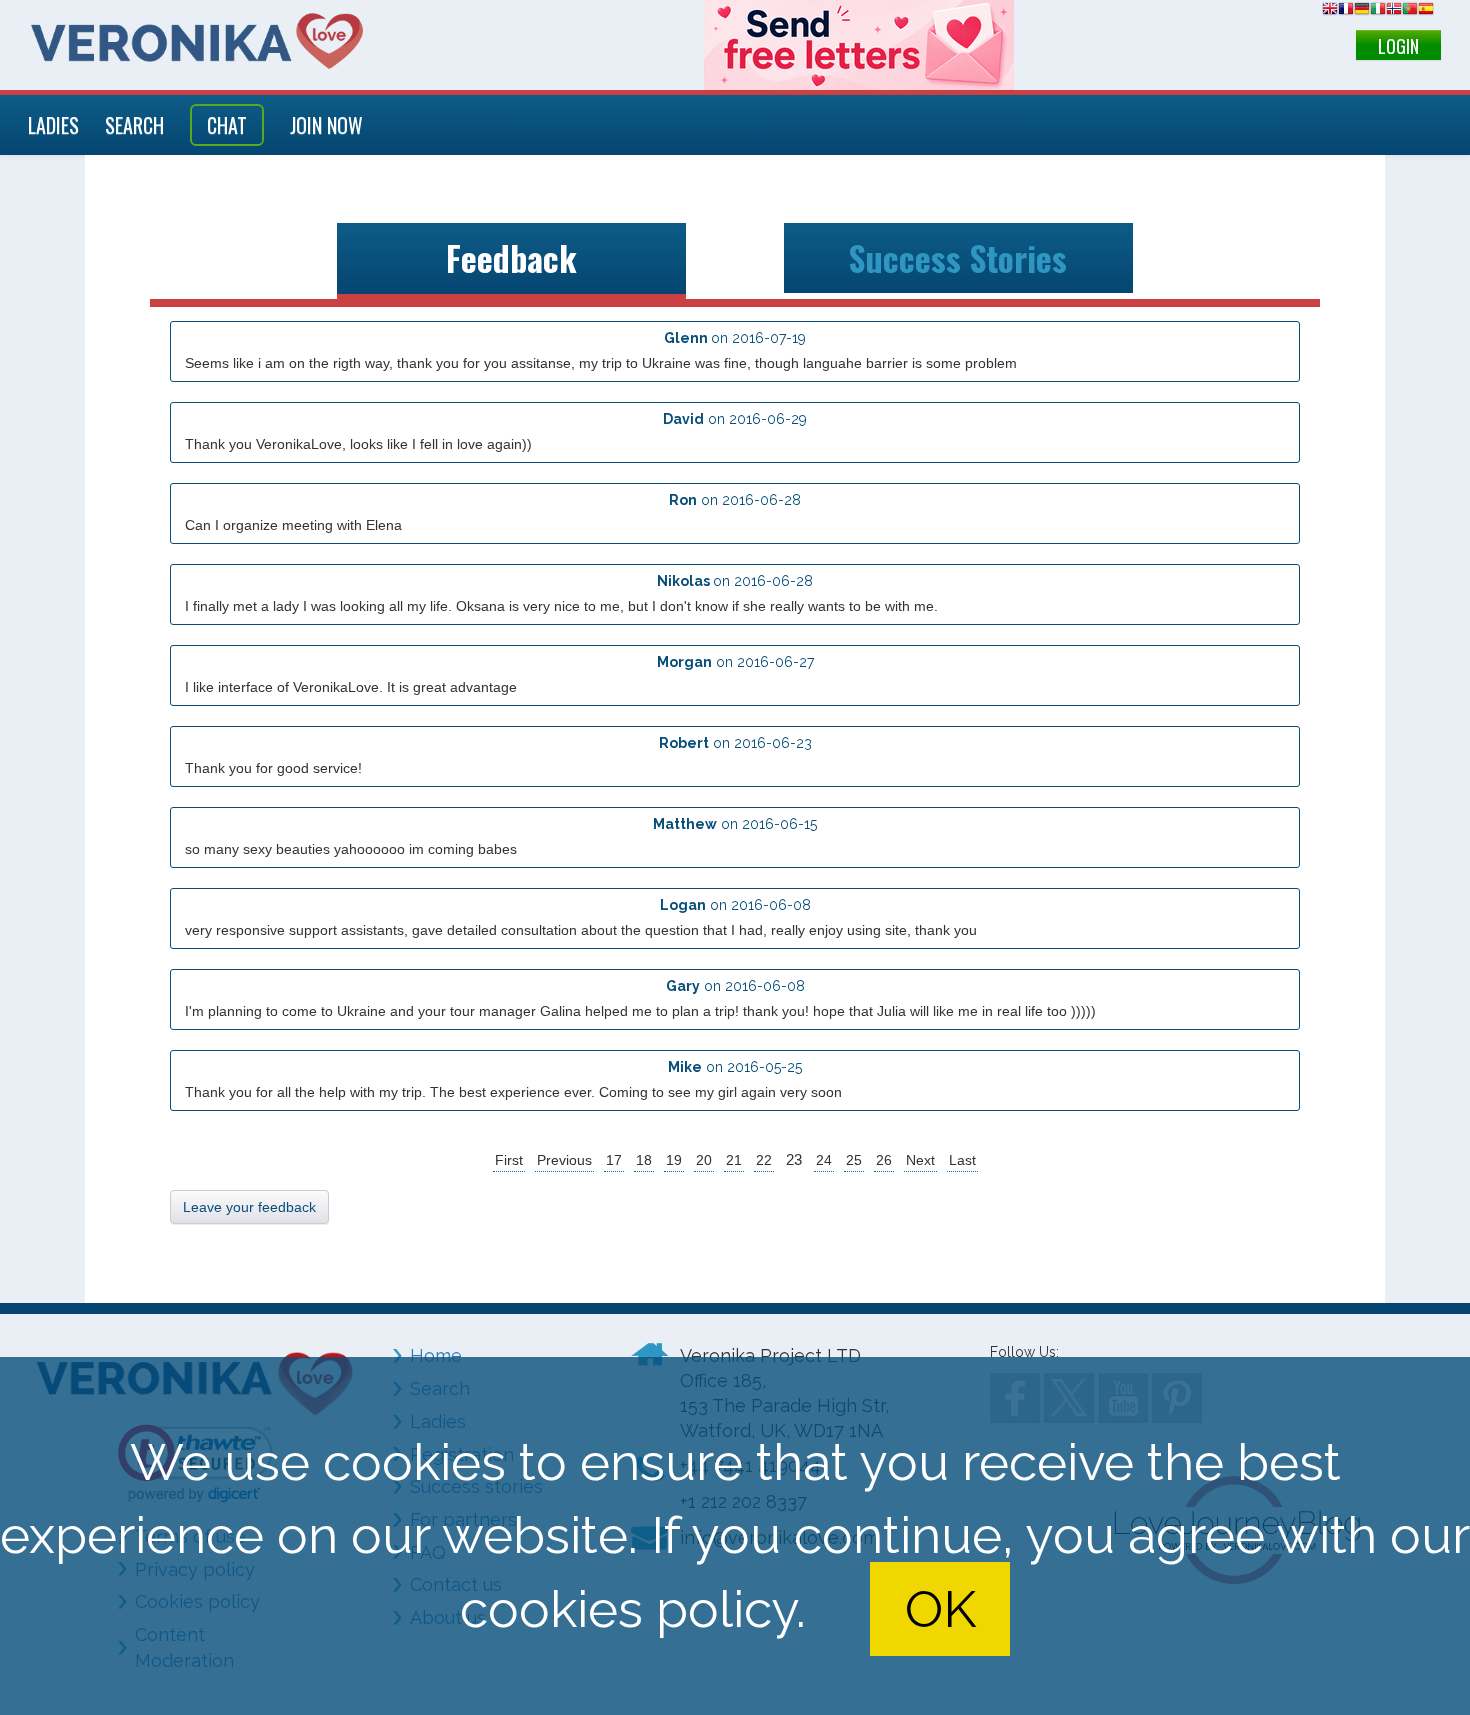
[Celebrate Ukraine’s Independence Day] (859, 45)
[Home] (197, 41)
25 (854, 1160)
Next (920, 1160)
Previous (564, 1160)
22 (764, 1160)
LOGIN (1398, 46)
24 (824, 1160)
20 (704, 1160)
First (509, 1160)
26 (884, 1160)
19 (674, 1160)
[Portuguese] (1410, 11)
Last (962, 1160)
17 (614, 1160)
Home (436, 1355)
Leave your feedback (249, 1207)
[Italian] (1378, 11)
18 (644, 1160)
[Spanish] (1426, 11)
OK (940, 1609)
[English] (1330, 11)
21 (734, 1160)
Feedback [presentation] (511, 258)
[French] (1346, 11)
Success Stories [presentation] (958, 258)
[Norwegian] (1394, 11)
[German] (1362, 11)
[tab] (511, 261)
